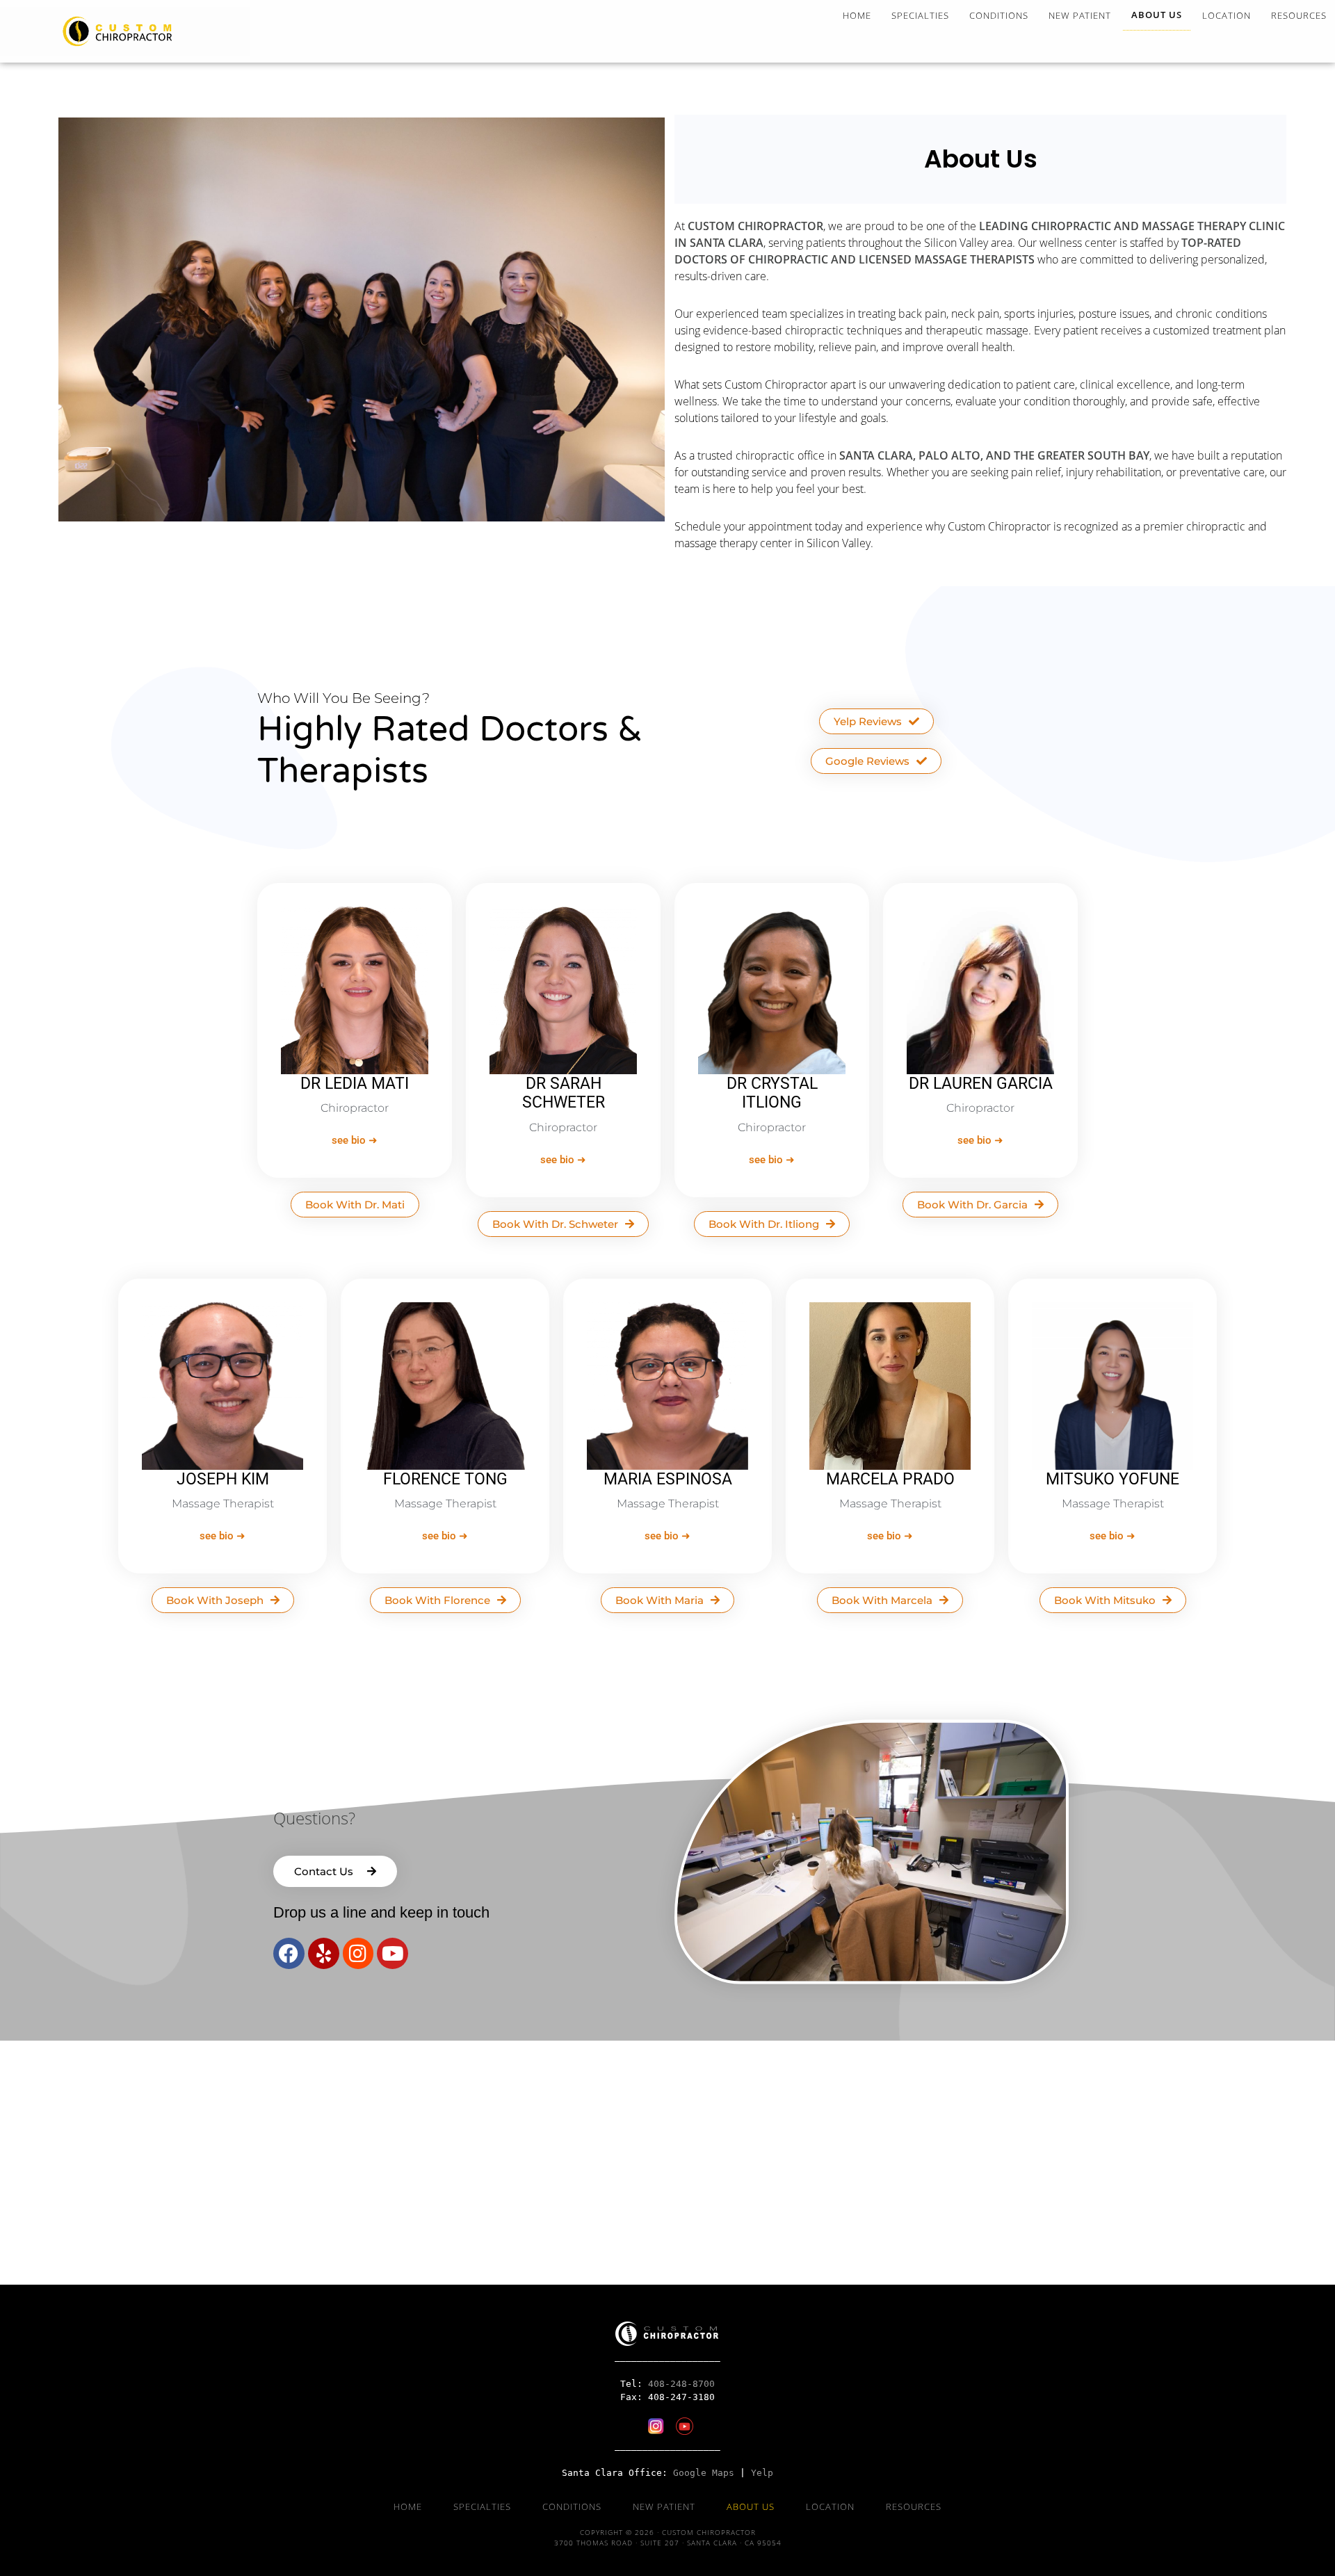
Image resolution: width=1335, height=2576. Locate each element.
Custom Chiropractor (125, 31)
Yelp (762, 2473)
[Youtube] (393, 1953)
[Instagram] (358, 1953)
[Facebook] (289, 1953)
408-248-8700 (681, 2384)
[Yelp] (324, 1953)
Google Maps (704, 2473)
